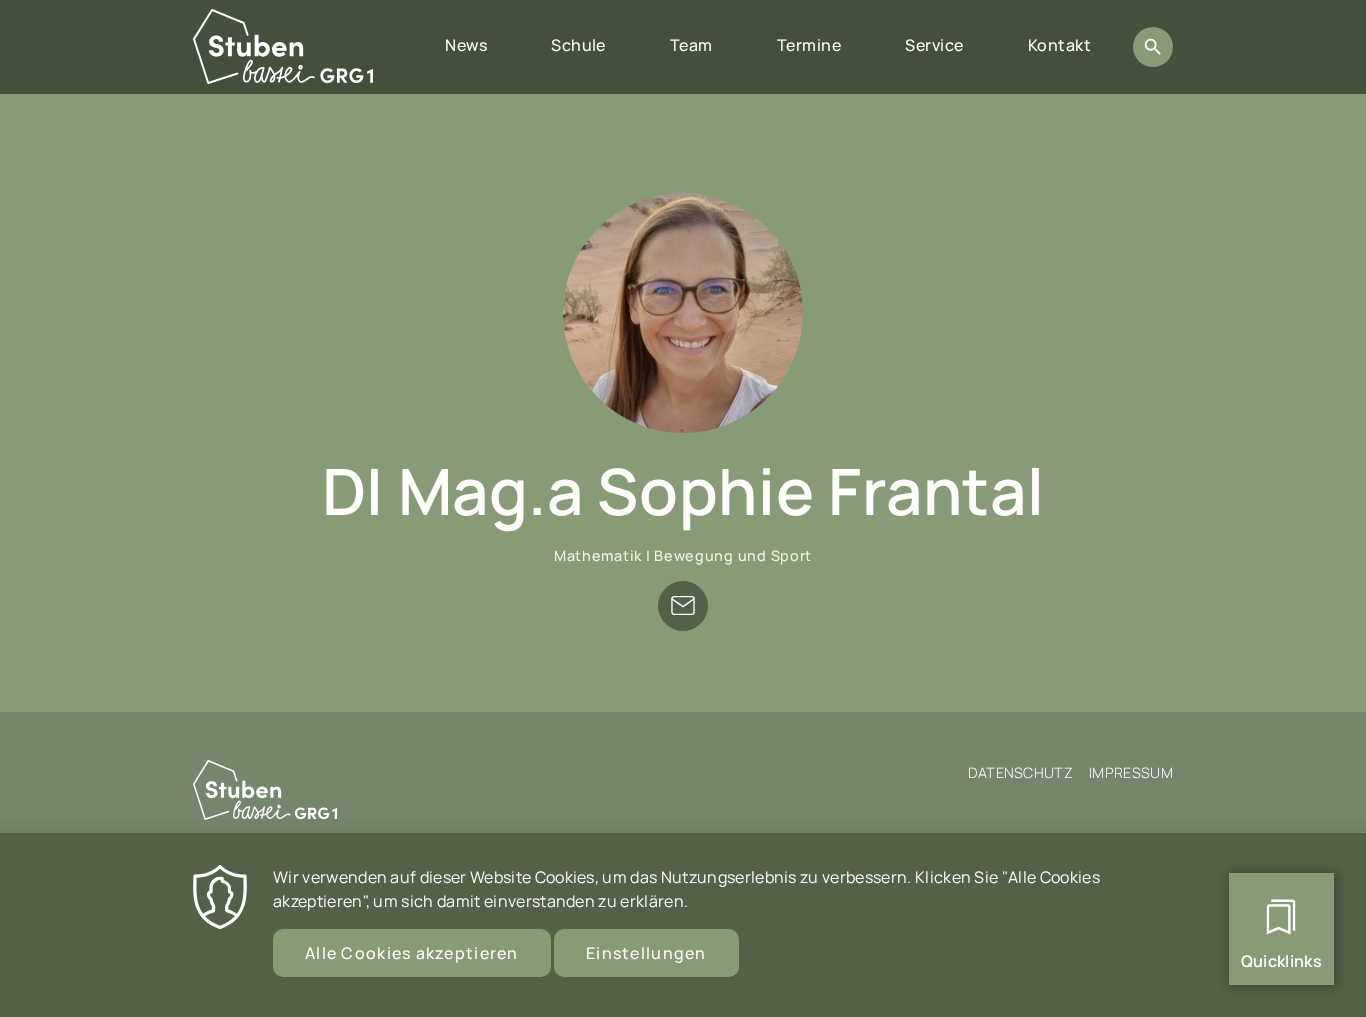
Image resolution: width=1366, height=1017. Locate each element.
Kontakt (1059, 45)
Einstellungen (646, 953)
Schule (578, 45)
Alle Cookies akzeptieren (412, 953)
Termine (809, 45)
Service (934, 45)
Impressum (1131, 772)
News (466, 45)
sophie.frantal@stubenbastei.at (683, 606)
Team (691, 45)
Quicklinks (1281, 961)
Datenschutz (1021, 772)
